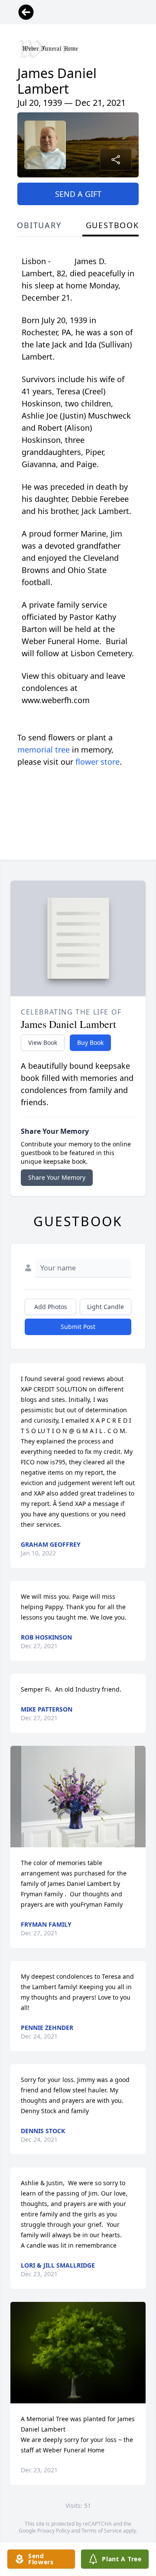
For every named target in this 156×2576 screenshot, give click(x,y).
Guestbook (112, 225)
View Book (43, 1043)
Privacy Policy (54, 2531)
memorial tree (44, 750)
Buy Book (90, 1043)
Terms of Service (102, 2531)
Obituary (39, 225)
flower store (97, 762)
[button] (78, 1797)
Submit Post (78, 1327)
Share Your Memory (57, 1177)
